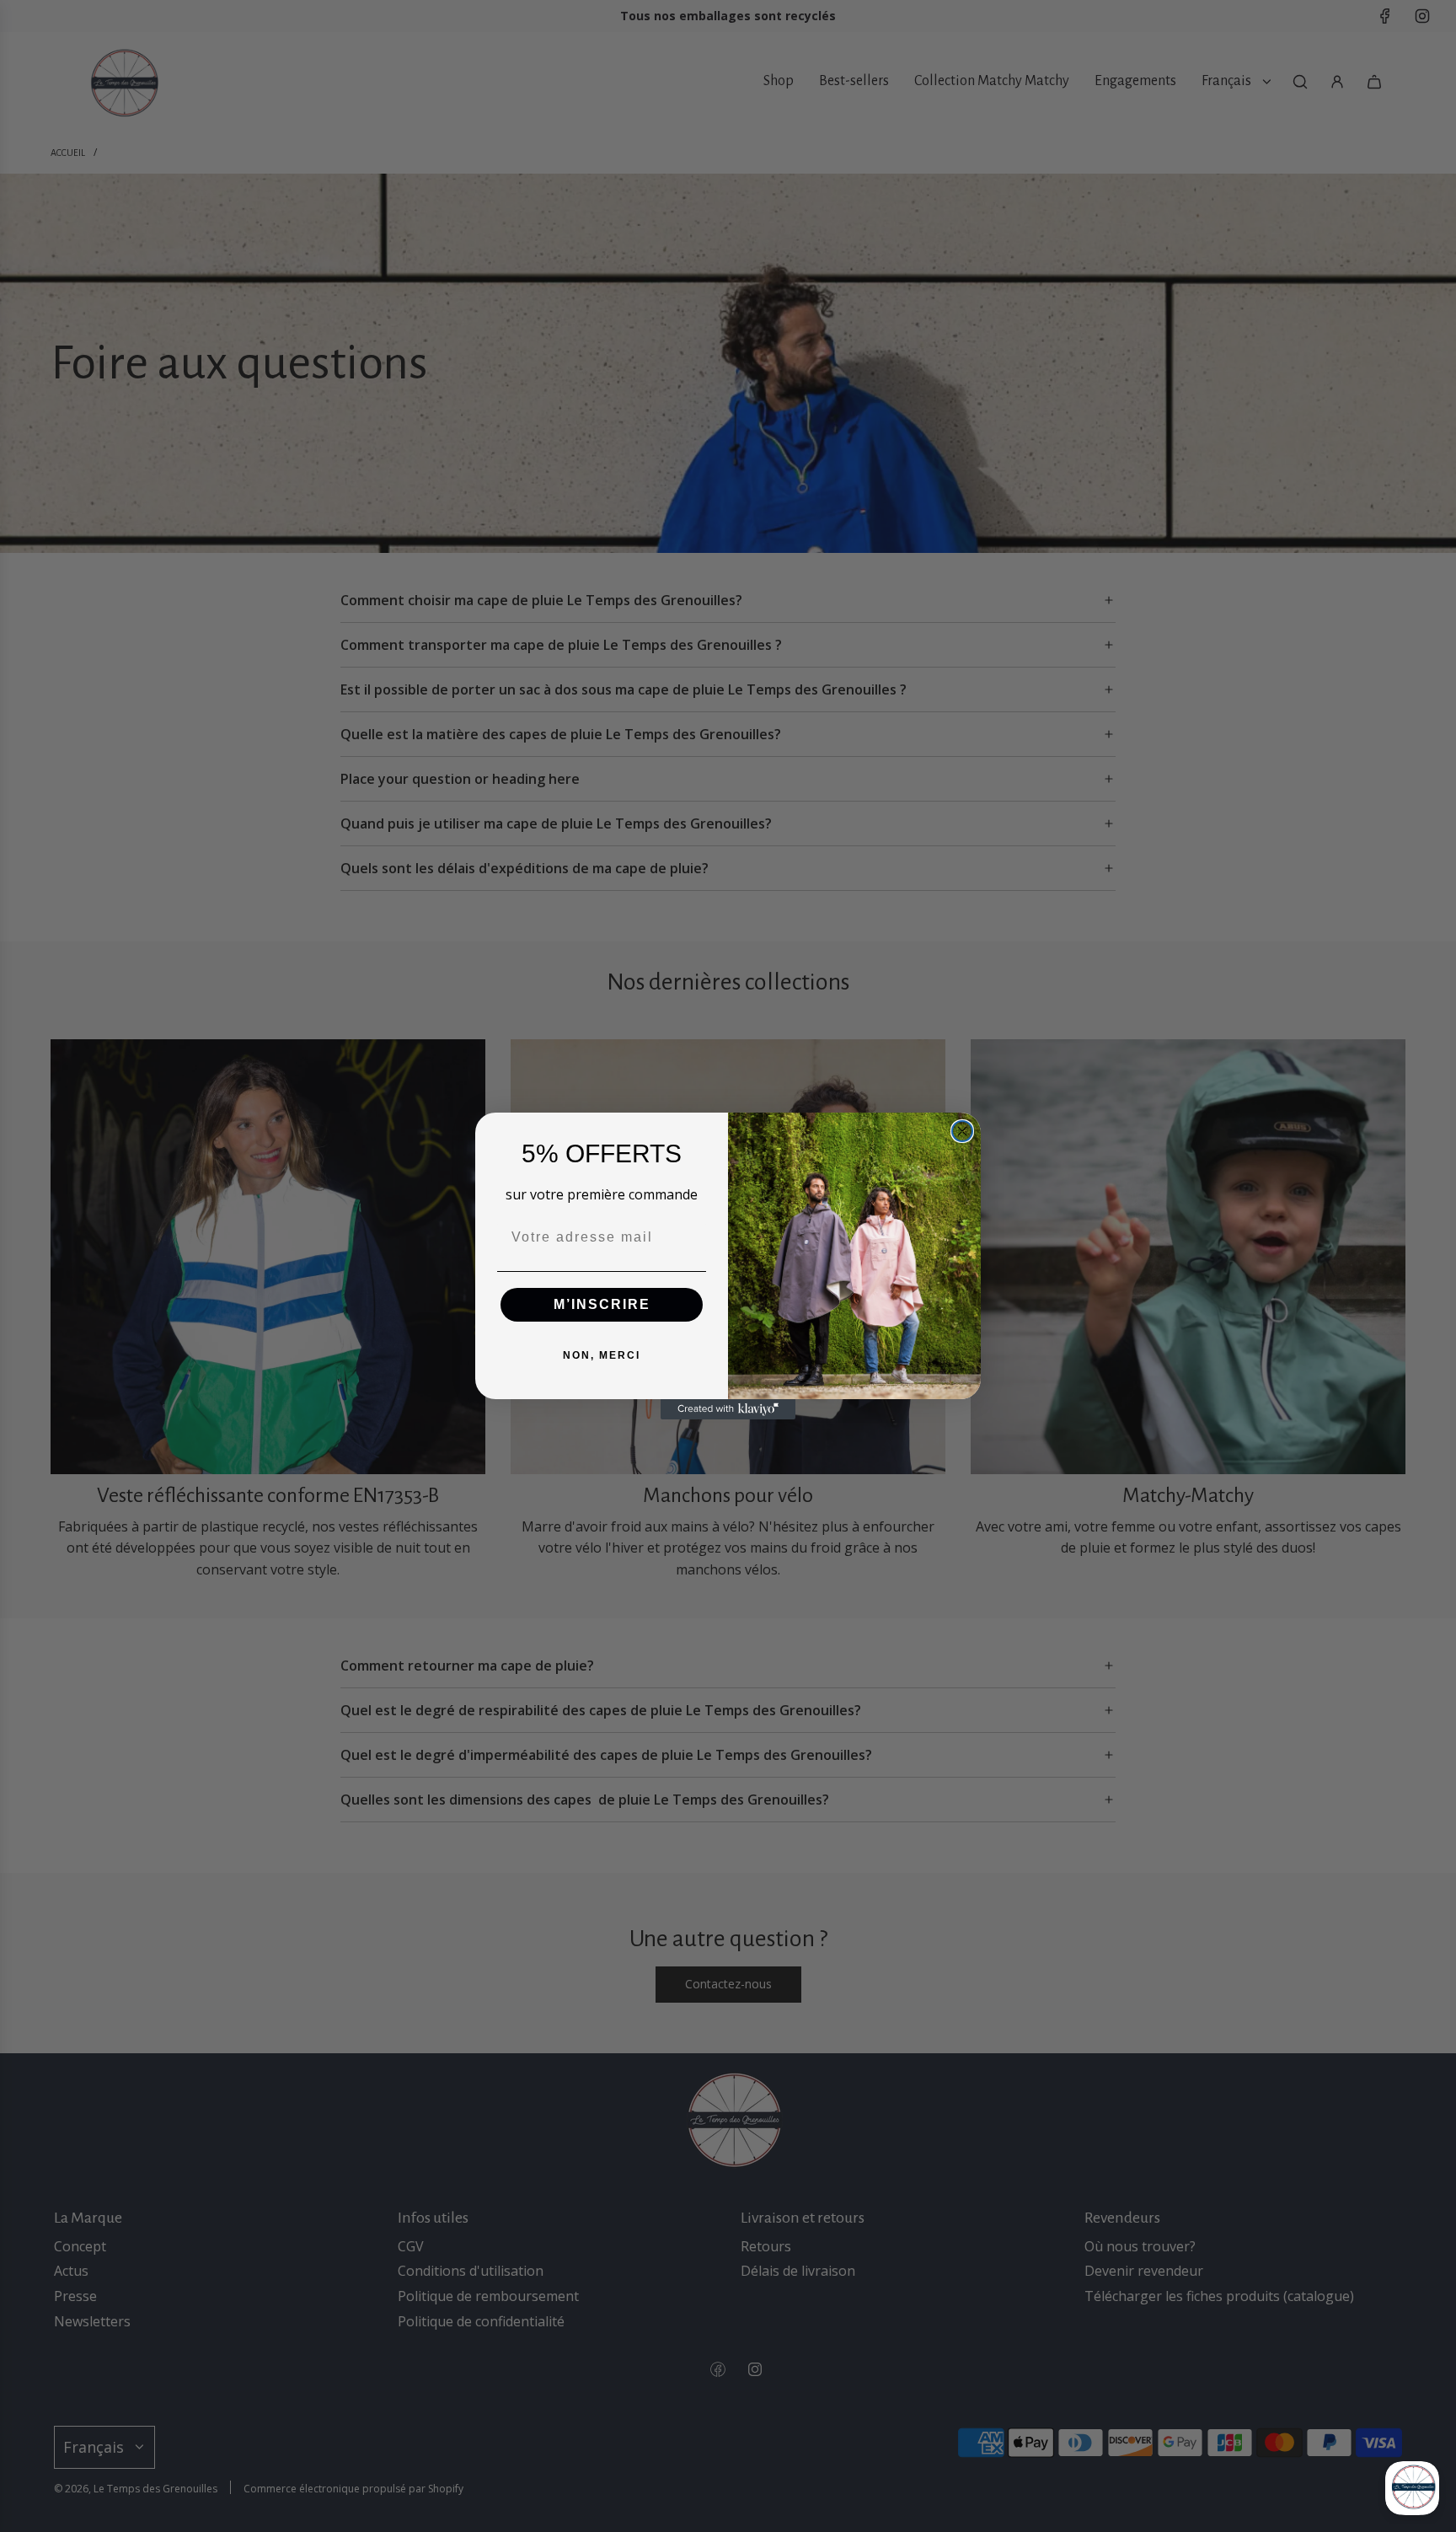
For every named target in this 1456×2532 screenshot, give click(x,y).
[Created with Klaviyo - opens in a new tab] (728, 1409)
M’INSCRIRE (602, 1304)
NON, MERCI (602, 1355)
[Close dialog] (962, 1131)
